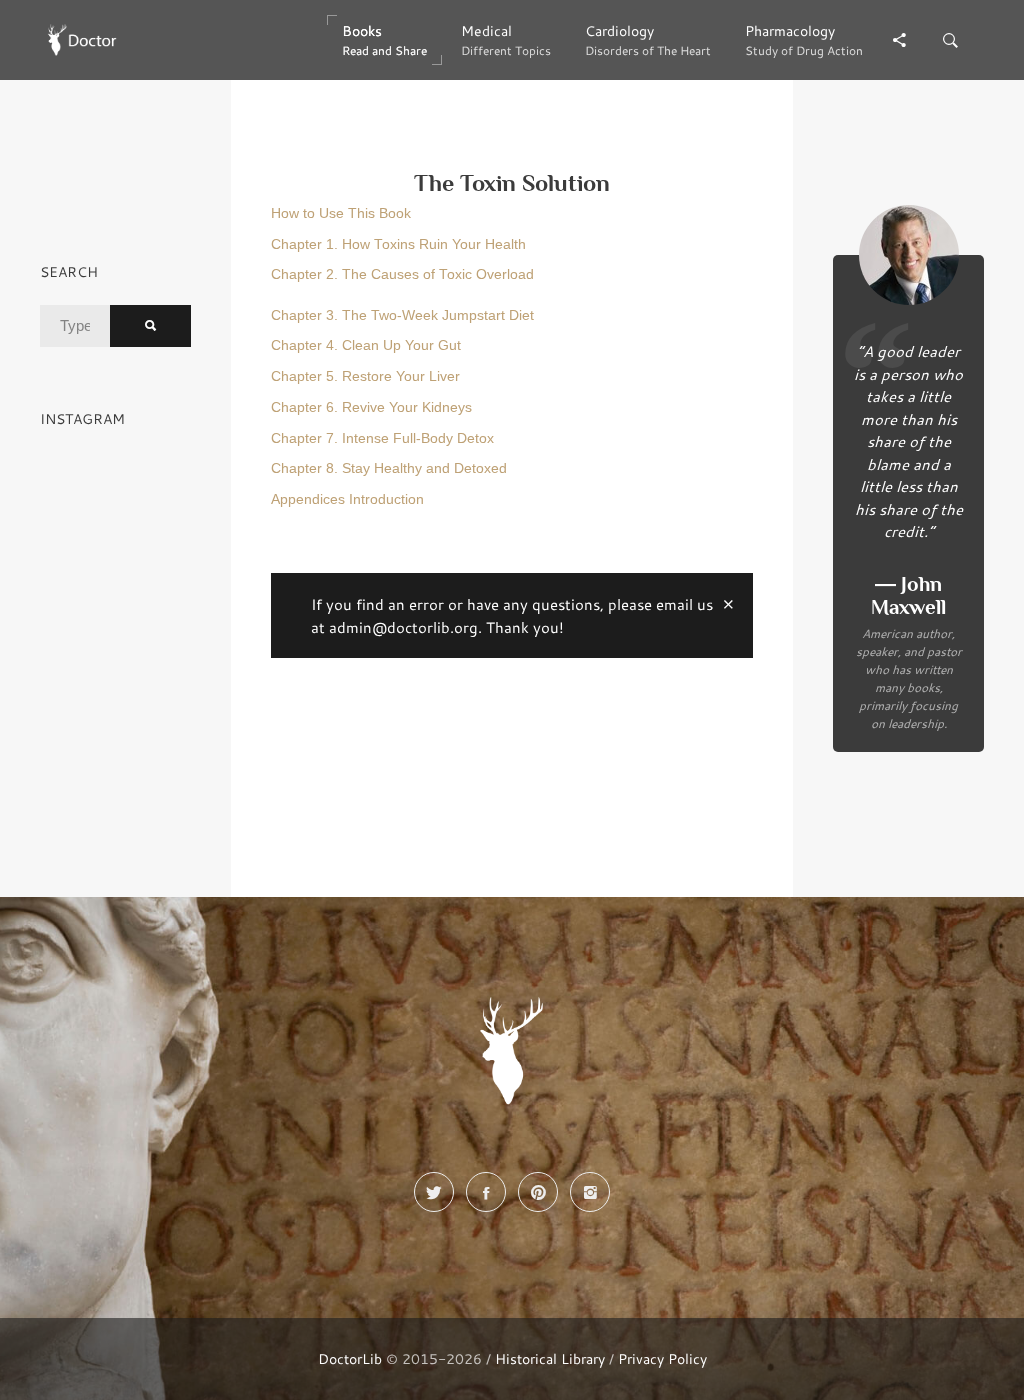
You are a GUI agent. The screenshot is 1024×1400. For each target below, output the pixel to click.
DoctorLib (350, 1358)
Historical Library (550, 1358)
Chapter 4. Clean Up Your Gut (366, 345)
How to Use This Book (341, 213)
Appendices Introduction (347, 499)
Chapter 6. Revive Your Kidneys (371, 407)
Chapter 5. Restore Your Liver (365, 376)
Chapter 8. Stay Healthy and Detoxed (389, 468)
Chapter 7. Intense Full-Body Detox (382, 438)
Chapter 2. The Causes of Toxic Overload (402, 274)
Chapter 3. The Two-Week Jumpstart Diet (402, 315)
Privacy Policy (662, 1358)
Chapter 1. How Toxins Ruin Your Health (398, 244)
